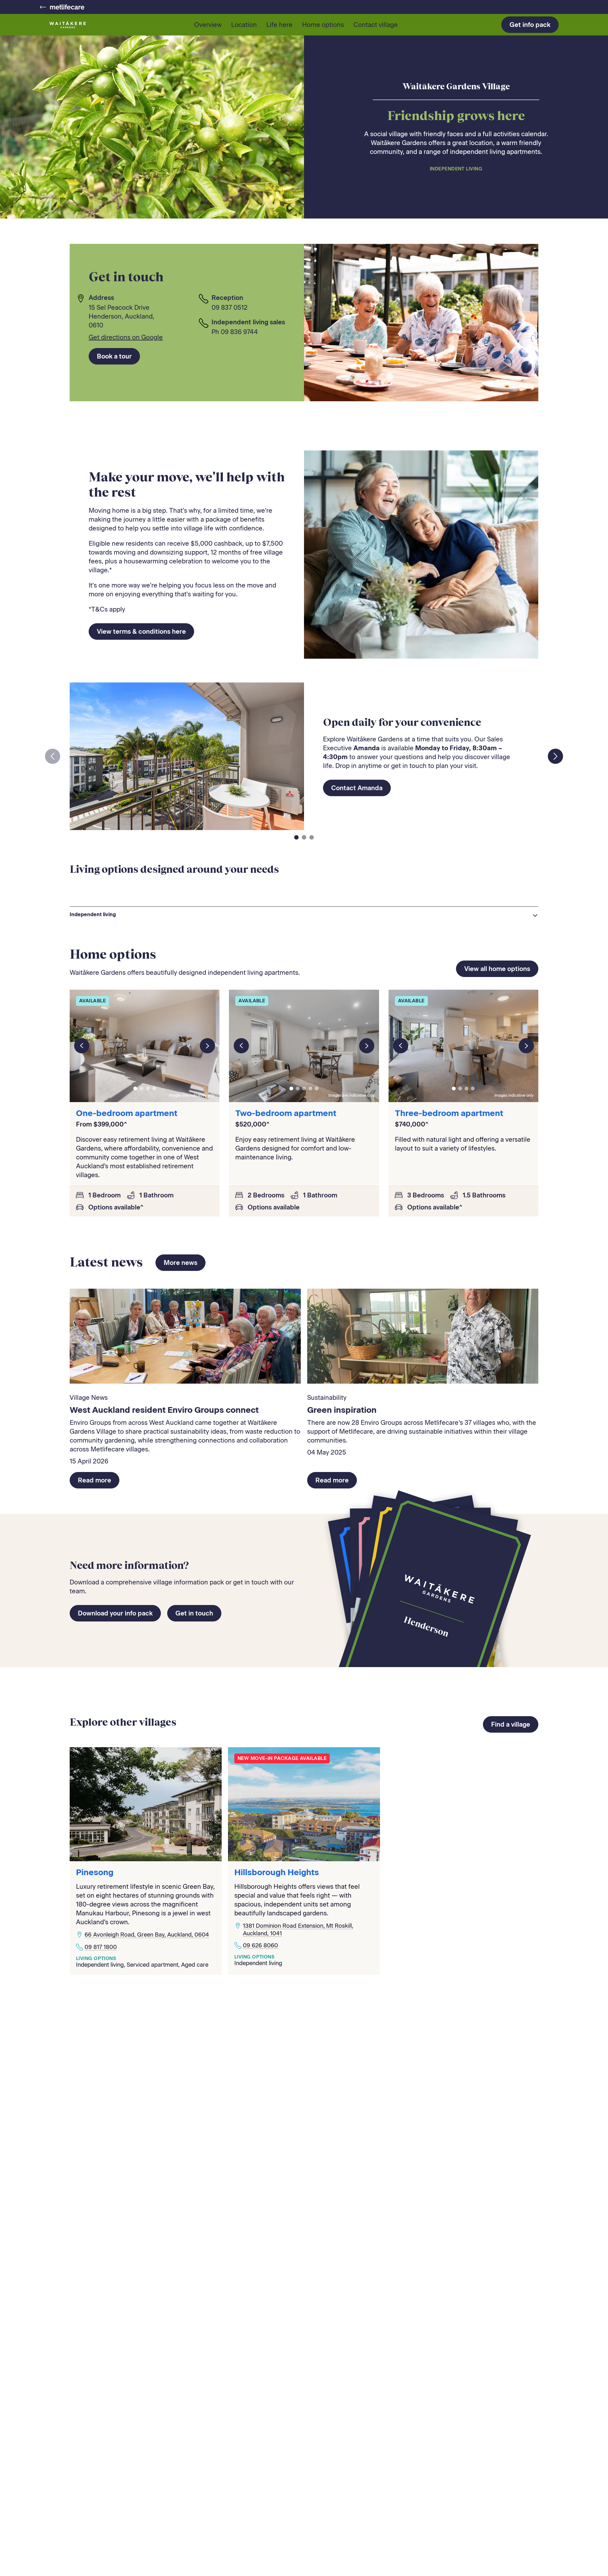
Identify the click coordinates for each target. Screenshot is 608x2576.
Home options (323, 25)
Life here (279, 25)
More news (180, 1263)
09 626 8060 (260, 1945)
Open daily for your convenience (402, 722)
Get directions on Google (126, 337)
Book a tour (114, 356)
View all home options (497, 969)
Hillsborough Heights (277, 1872)
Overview (208, 25)
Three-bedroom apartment (449, 1113)
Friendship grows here (456, 115)
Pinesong (95, 1872)
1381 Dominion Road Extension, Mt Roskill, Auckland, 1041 (298, 1929)
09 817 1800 (101, 1947)
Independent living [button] (93, 914)
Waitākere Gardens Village (456, 86)
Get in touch (194, 1613)
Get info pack (530, 25)
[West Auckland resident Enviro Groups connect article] (185, 1336)
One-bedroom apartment (127, 1113)
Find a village (511, 1724)
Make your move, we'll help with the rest (187, 484)
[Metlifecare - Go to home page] (62, 7)
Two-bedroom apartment (286, 1113)
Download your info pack (115, 1613)
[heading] (304, 915)
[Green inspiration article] (423, 1336)
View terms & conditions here (141, 631)
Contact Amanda (357, 788)
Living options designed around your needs (174, 869)
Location (244, 25)
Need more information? (129, 1565)
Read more (95, 1480)
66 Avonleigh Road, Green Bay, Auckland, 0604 (147, 1935)
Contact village (376, 25)
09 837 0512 (230, 308)
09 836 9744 (239, 332)
